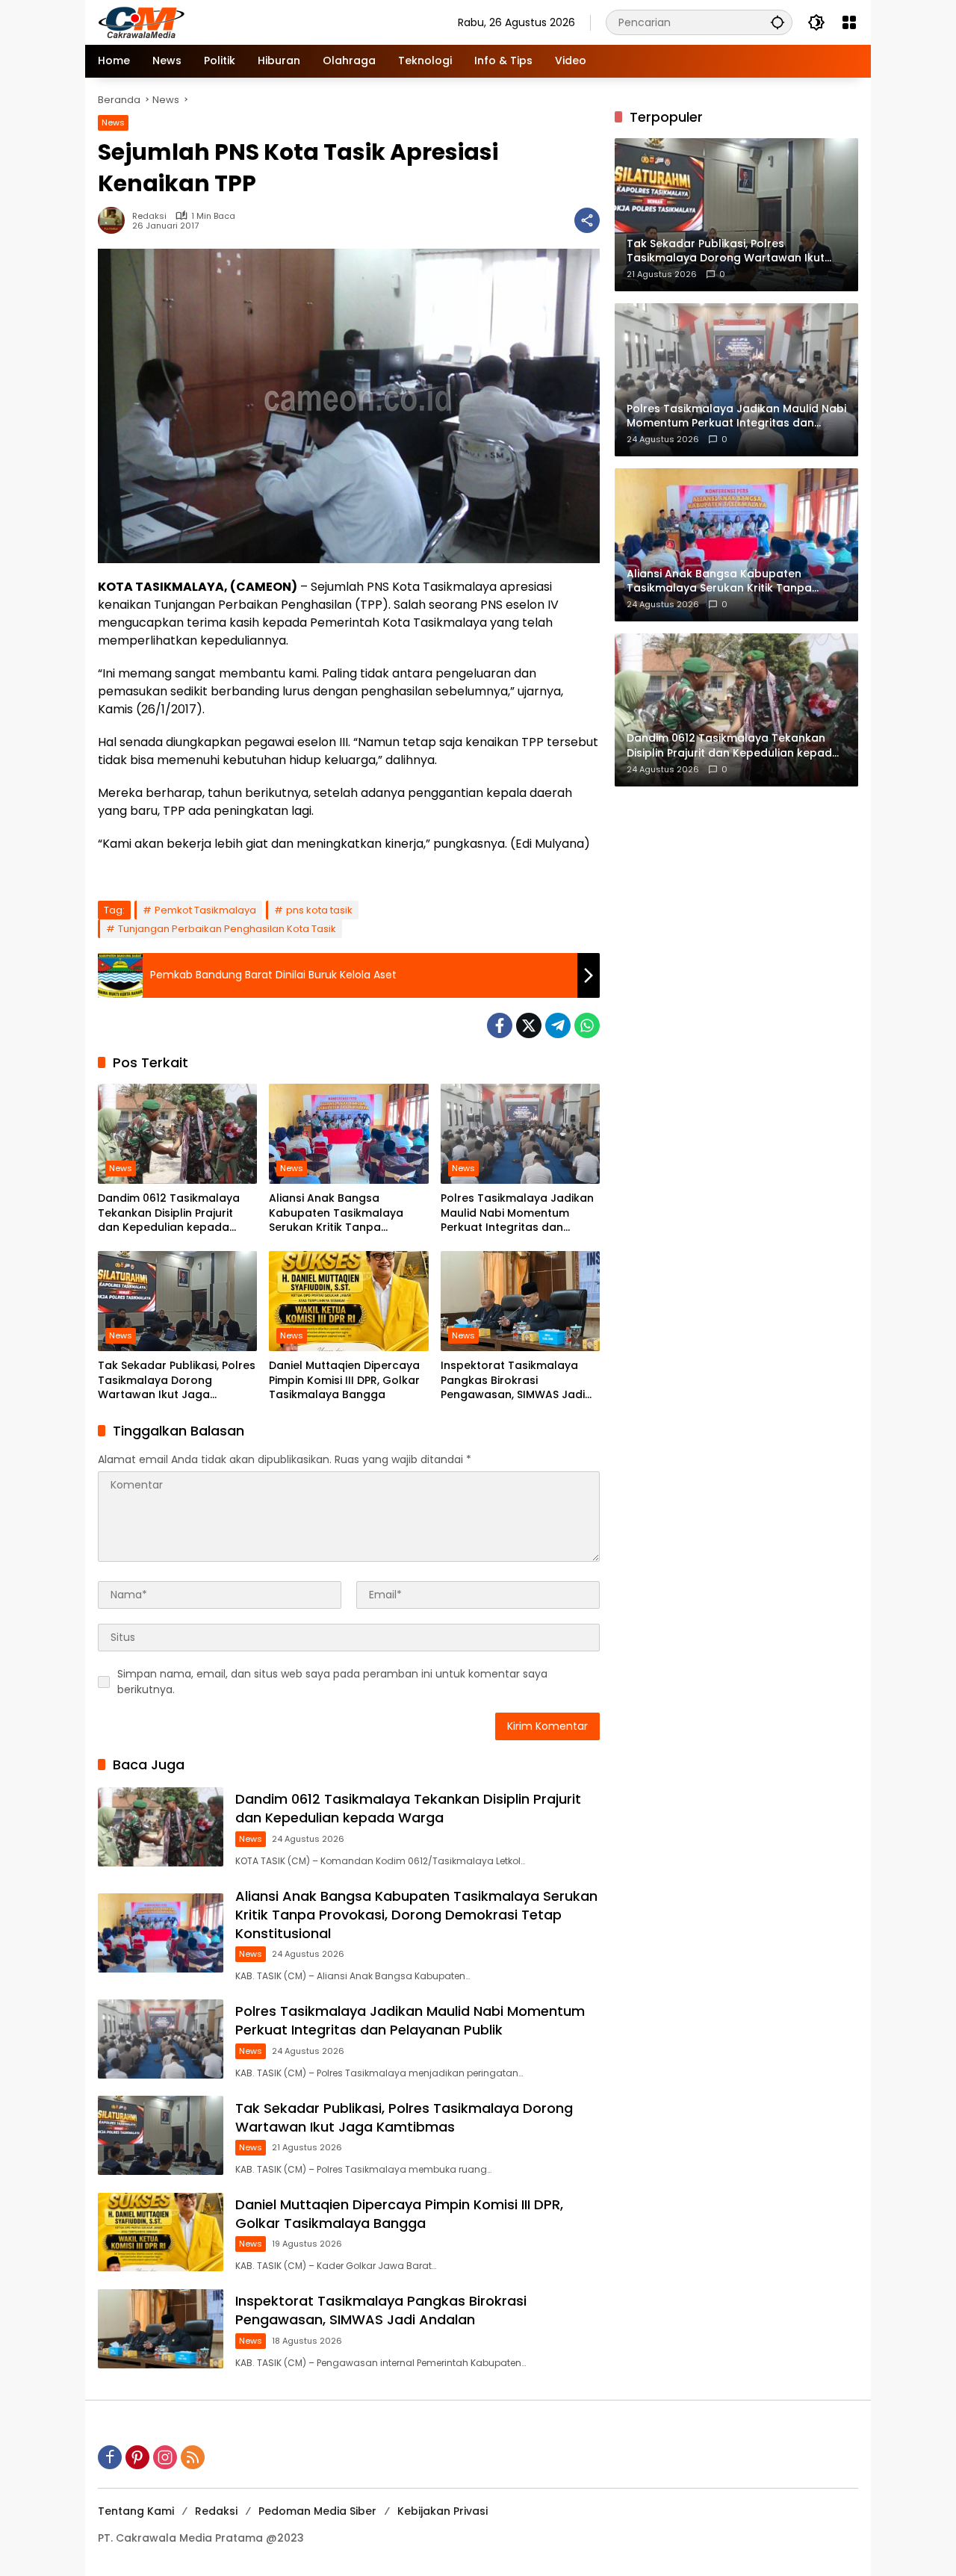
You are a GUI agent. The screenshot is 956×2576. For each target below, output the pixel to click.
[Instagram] (165, 2457)
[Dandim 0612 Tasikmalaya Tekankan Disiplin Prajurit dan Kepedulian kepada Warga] (177, 1134)
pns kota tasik (319, 910)
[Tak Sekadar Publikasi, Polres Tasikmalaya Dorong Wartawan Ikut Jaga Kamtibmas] (177, 1301)
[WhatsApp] (587, 1025)
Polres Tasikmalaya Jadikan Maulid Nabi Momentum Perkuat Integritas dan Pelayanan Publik (517, 1213)
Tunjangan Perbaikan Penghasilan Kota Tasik (227, 929)
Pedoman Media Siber (317, 2511)
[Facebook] (500, 1025)
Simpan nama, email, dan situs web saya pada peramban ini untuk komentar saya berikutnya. (332, 1682)
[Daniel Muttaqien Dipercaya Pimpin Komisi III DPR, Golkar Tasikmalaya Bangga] (348, 1301)
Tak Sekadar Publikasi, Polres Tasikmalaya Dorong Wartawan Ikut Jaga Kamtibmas (177, 1381)
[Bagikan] (587, 220)
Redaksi (149, 216)
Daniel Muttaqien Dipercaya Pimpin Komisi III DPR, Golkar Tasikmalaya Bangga (344, 1380)
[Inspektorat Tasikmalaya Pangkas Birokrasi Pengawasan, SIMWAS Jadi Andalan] (520, 1301)
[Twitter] (529, 1025)
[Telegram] (558, 1025)
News (113, 122)
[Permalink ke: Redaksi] (115, 220)
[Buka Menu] (849, 22)
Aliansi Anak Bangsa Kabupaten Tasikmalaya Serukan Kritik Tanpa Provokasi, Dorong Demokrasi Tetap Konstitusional (336, 1213)
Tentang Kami (136, 2511)
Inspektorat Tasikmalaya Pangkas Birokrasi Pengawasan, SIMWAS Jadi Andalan (513, 1381)
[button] (777, 22)
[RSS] (193, 2457)
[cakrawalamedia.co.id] (229, 22)
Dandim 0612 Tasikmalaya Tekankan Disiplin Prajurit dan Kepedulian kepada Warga (169, 1213)
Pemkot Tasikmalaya (205, 910)
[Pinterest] (137, 2457)
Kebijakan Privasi (443, 2511)
